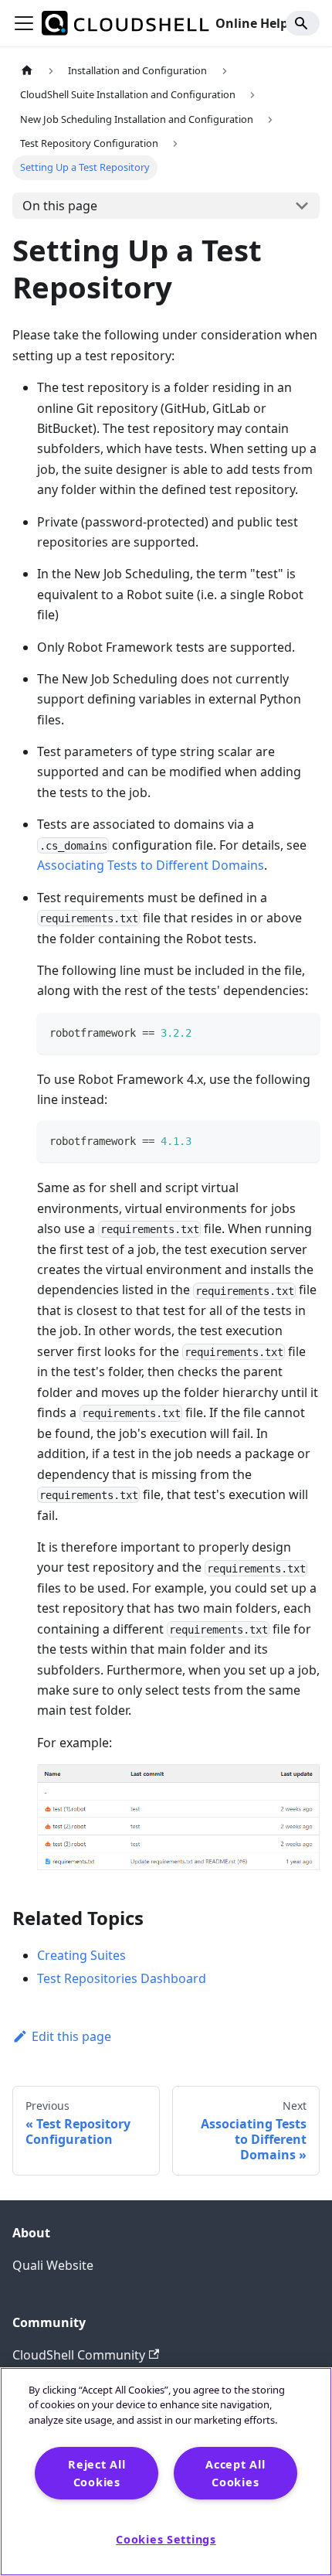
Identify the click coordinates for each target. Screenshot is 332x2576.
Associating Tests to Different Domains (151, 865)
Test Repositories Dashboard (122, 1978)
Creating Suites (81, 1955)
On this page (60, 206)
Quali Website (53, 2265)
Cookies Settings (166, 2539)
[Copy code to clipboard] (301, 1032)
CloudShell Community (79, 2355)
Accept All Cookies (235, 2473)
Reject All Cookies (97, 2473)
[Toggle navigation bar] (24, 23)
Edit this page (71, 2036)
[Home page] (27, 71)
